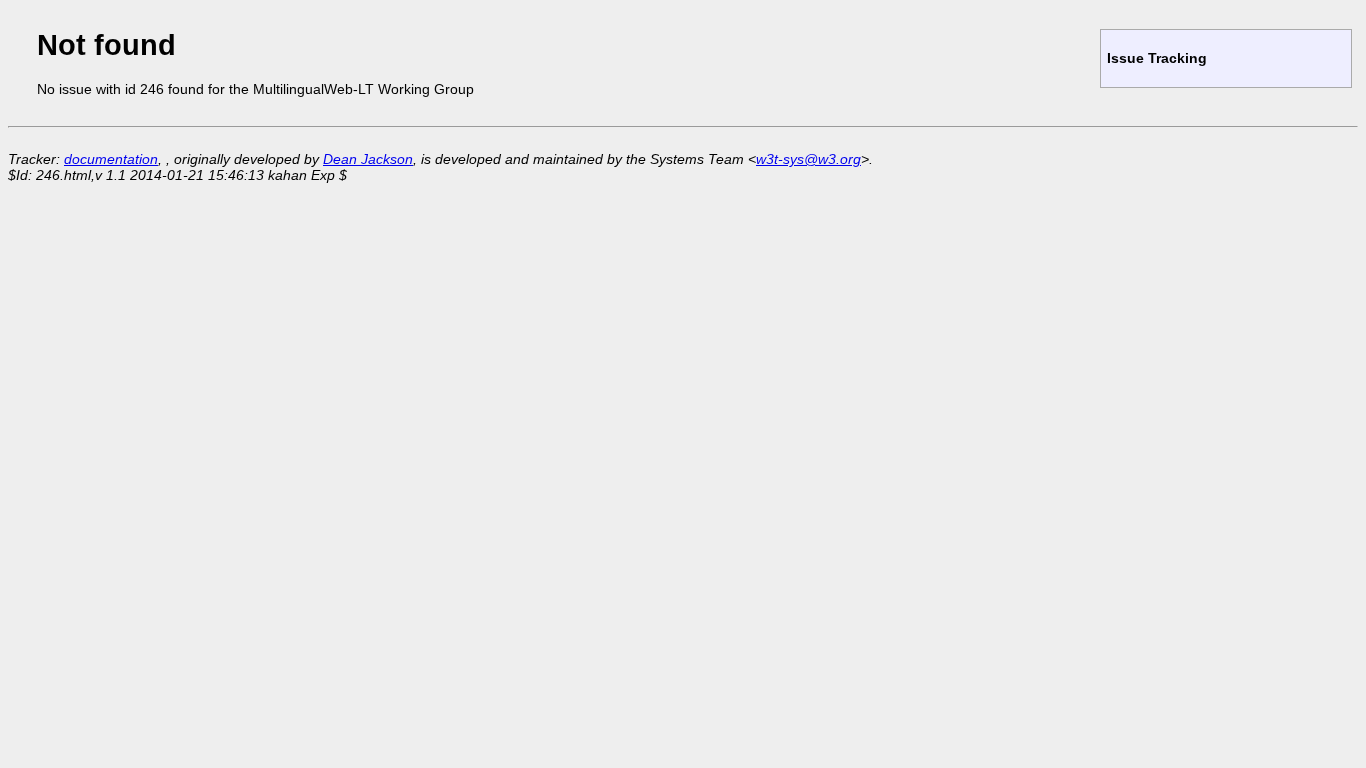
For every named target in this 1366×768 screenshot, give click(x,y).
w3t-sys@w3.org (808, 159)
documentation (111, 159)
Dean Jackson (368, 159)
